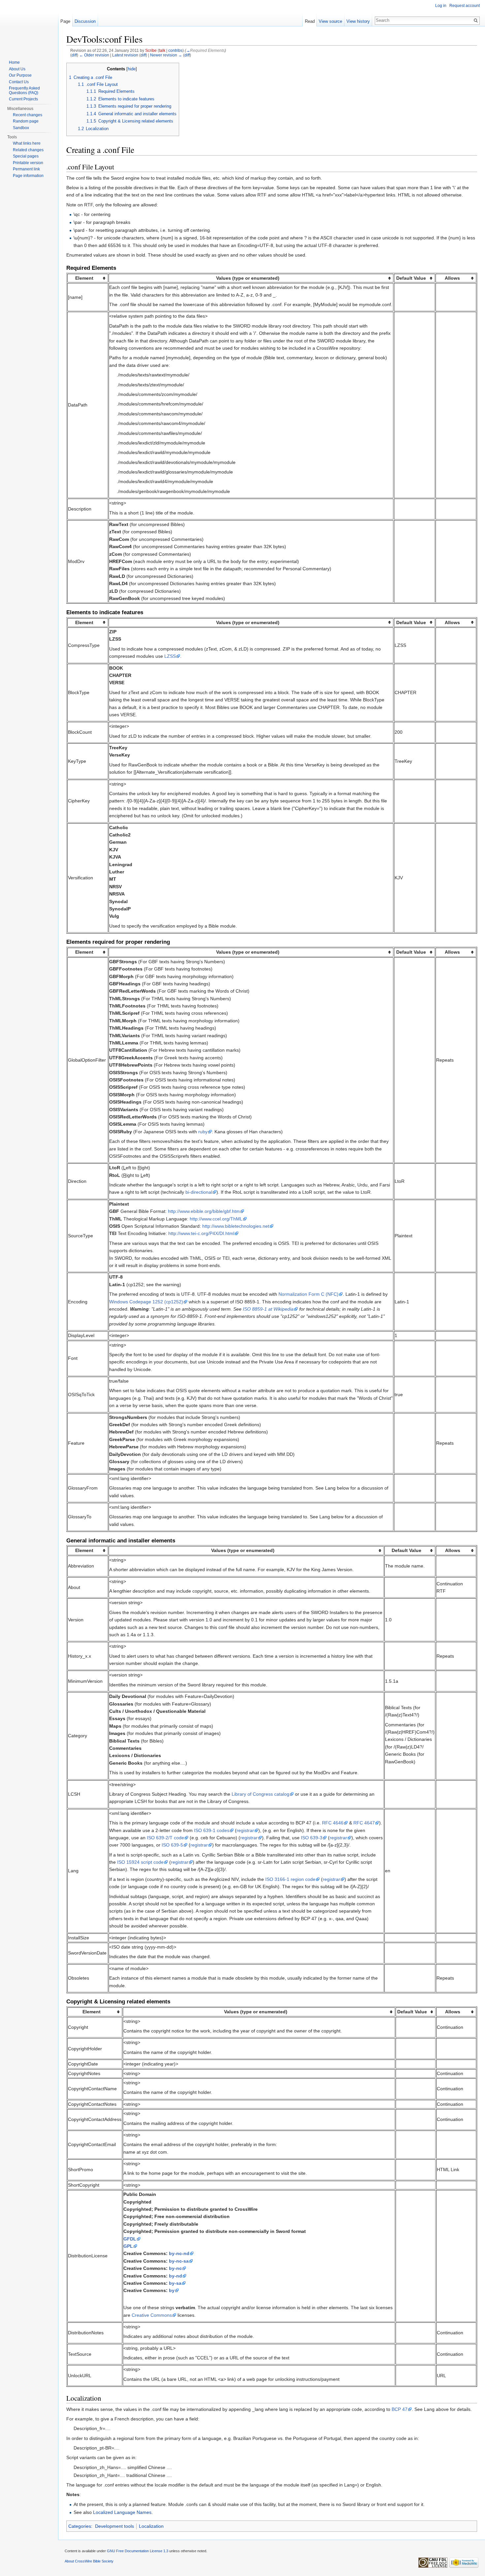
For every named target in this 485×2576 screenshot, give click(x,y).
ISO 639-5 (172, 1845)
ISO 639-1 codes (212, 1830)
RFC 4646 (333, 1823)
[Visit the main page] (29, 26)
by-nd (176, 2276)
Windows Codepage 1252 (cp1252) (146, 1302)
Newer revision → (166, 55)
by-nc (175, 2268)
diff (74, 55)
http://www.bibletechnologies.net (236, 1226)
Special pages (26, 156)
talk (162, 50)
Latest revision (125, 55)
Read (310, 21)
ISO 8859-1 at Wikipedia (268, 1309)
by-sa (175, 2283)
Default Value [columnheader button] (411, 278)
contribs (175, 50)
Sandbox (21, 128)
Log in (441, 6)
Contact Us (19, 82)
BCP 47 (400, 2409)
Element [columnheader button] (84, 278)
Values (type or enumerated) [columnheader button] (248, 278)
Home (14, 62)
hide (132, 69)
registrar (245, 1830)
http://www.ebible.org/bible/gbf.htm (204, 1211)
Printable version (28, 163)
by (172, 2290)
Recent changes (28, 115)
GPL (128, 2246)
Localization (151, 2526)
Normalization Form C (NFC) (308, 1294)
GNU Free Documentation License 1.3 (138, 2551)
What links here (27, 143)
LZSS (170, 656)
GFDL (130, 2239)
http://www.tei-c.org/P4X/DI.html (201, 1233)
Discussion (85, 21)
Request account (465, 6)
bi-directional (199, 1192)
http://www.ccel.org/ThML (216, 1219)
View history (358, 21)
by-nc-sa (179, 2261)
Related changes (28, 150)
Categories (80, 2526)
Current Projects (23, 99)
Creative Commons (152, 2315)
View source (330, 21)
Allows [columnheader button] (452, 278)
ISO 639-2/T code (165, 1838)
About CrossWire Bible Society (89, 2561)
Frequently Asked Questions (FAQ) (24, 90)
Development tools (114, 2526)
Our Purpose (20, 75)
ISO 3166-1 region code (290, 1879)
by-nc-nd (179, 2253)
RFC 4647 (364, 1823)
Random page (26, 121)
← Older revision (94, 55)
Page (65, 21)
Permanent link (26, 169)
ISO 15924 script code (140, 1862)
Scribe (151, 50)
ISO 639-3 (312, 1838)
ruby (203, 1132)
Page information (28, 176)
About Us (17, 69)
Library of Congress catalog (260, 1794)
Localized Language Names (122, 2512)
